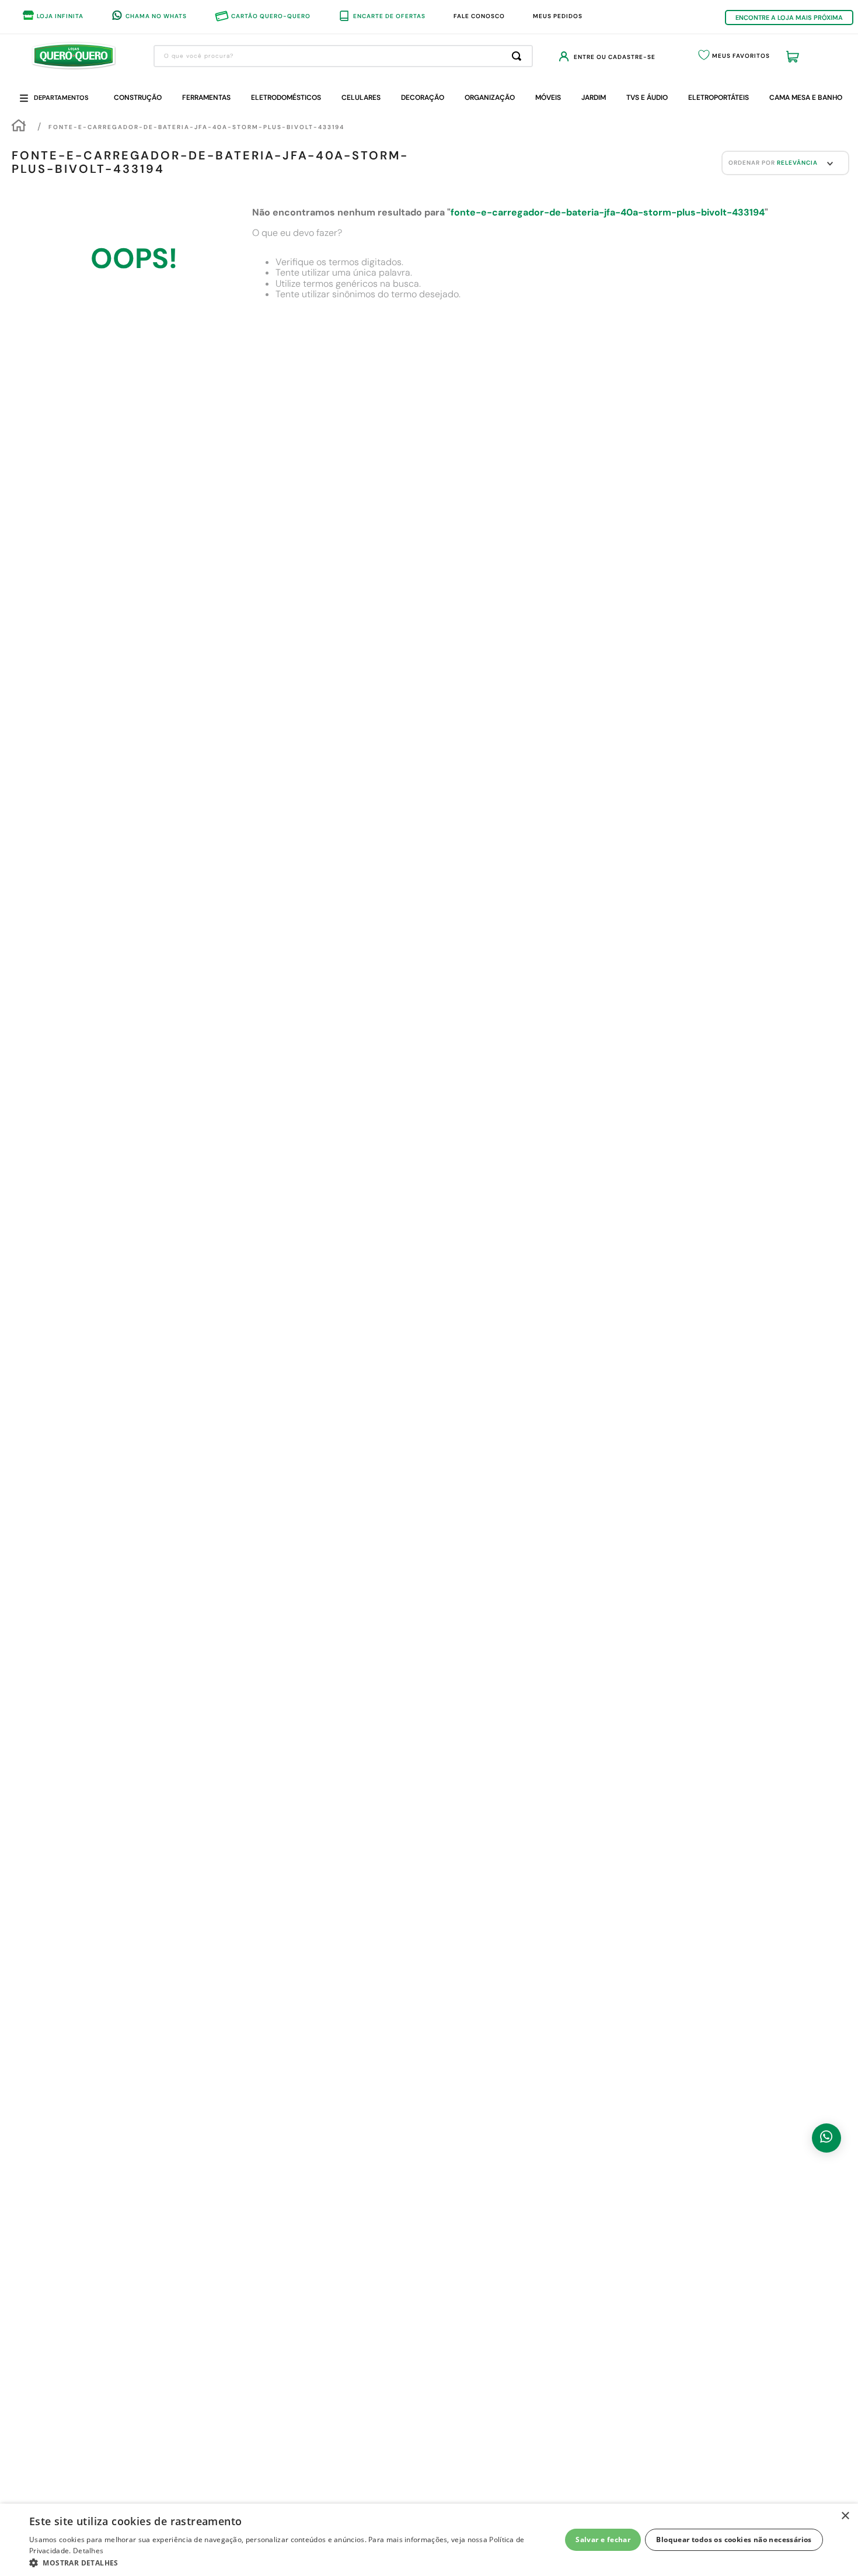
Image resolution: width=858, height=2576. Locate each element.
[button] (287, 2562)
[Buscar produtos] (519, 56)
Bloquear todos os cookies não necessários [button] (734, 2540)
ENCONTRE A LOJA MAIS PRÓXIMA (789, 18)
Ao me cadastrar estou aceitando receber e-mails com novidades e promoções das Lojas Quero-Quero (374, 2000)
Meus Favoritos (741, 56)
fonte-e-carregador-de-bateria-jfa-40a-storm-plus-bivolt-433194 (196, 129)
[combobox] (343, 56)
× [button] (845, 2516)
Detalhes (88, 2551)
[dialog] (429, 2540)
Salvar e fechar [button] (603, 2540)
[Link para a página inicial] (19, 128)
